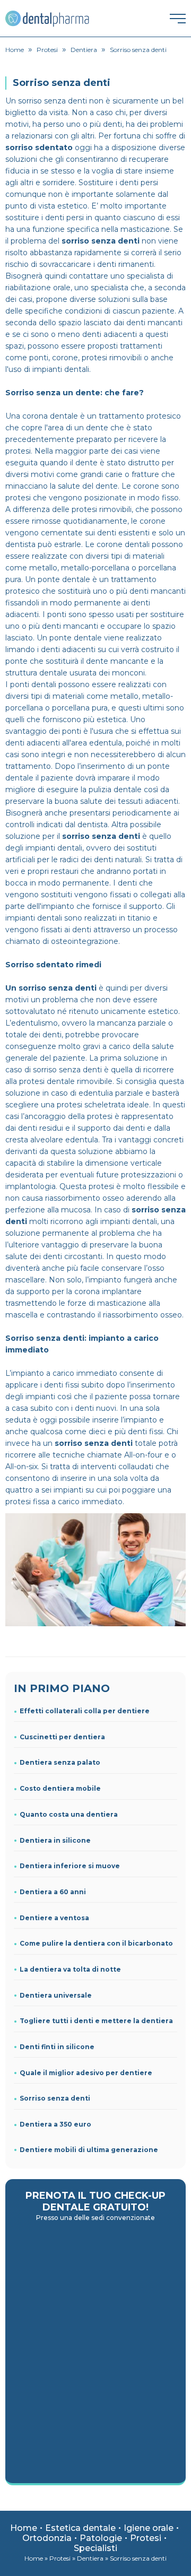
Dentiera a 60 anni (53, 1892)
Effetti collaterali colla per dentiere (85, 1711)
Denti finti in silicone (57, 2047)
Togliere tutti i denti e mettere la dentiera (96, 2021)
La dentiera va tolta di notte (70, 1969)
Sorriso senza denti (55, 2098)
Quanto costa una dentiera (69, 1814)
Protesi (146, 2538)
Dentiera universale (56, 1995)
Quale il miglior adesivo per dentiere (86, 2073)
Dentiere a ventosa (54, 1918)
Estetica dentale (80, 2528)
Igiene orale (149, 2528)
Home (24, 2528)
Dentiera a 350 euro (55, 2124)
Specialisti (95, 2548)
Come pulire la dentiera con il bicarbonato (96, 1943)
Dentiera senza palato (60, 1762)
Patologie (101, 2538)
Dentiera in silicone (55, 1840)
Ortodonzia (47, 2538)
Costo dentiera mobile (60, 1788)
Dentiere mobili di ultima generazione (89, 2150)
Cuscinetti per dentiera (62, 1737)
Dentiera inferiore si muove (70, 1866)
